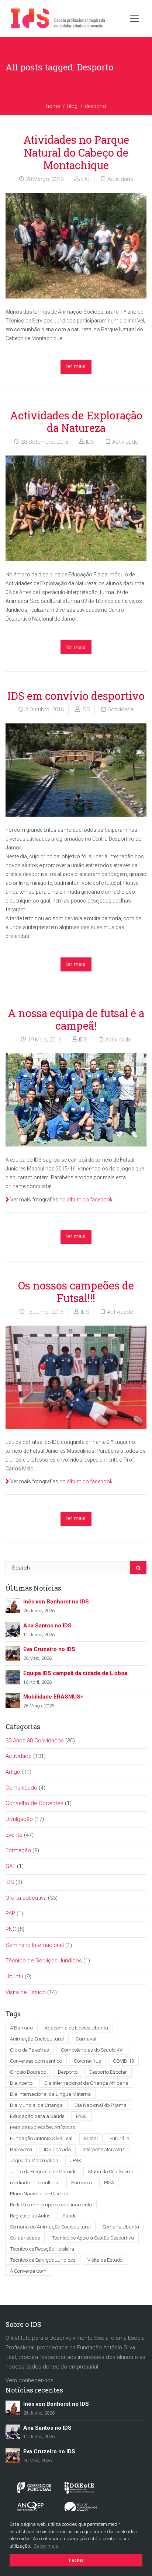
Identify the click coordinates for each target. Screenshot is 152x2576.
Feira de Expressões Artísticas (43, 2127)
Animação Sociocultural (37, 2039)
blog (72, 106)
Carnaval (86, 2039)
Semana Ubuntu (121, 2227)
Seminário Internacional (35, 1945)
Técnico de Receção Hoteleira (42, 2249)
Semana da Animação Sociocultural (50, 2227)
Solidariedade (25, 2238)
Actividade (120, 179)
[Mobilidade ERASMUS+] (13, 1700)
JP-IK (76, 2160)
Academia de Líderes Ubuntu (76, 2028)
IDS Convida (57, 2149)
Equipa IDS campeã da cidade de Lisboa (75, 1673)
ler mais (76, 366)
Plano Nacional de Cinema (39, 2193)
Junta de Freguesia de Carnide (43, 2171)
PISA (109, 2182)
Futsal (91, 2138)
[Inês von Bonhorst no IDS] (13, 1605)
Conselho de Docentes (34, 1803)
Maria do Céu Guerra (111, 2171)
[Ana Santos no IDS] (13, 1629)
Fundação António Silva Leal (41, 2138)
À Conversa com (28, 2271)
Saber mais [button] (46, 2546)
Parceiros (82, 2182)
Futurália (120, 2138)
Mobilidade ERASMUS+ (53, 1697)
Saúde (69, 2216)
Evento (14, 1835)
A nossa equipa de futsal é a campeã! (76, 1020)
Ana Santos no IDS (47, 1626)
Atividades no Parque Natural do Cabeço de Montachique (76, 152)
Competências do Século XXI (92, 2050)
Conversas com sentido (36, 2061)
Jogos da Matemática (34, 2160)
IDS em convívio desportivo (76, 696)
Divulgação (19, 1819)
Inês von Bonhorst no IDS (56, 1602)
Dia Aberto (21, 2083)
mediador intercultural (35, 2182)
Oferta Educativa (26, 1898)
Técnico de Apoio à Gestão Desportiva (93, 2238)
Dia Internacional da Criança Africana (86, 2083)
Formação (18, 1850)
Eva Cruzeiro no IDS (49, 1649)
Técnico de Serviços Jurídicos (44, 1961)
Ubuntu (14, 1976)
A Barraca (21, 2028)
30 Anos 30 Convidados (35, 1741)
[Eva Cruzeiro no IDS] (13, 1653)
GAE (11, 1866)
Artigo (13, 1772)
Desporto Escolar (108, 2072)
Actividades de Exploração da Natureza (76, 422)
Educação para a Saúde (37, 2116)
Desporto (68, 2072)
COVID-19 (123, 2061)
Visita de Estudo (26, 1992)
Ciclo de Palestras (30, 2050)
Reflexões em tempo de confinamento (51, 2205)
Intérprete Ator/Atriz (104, 2149)
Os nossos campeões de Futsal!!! (76, 1292)
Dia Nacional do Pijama (101, 2105)
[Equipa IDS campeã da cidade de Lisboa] (13, 1677)
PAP (10, 1913)
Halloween (21, 2149)
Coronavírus (87, 2061)
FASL (81, 2116)
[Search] (138, 1568)
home (53, 106)
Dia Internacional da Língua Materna (50, 2094)
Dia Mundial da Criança (36, 2105)
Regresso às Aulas (30, 2216)
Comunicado (21, 1788)
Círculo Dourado (28, 2072)
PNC (11, 1929)
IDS (85, 179)
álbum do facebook (90, 1200)
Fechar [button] (76, 2560)
